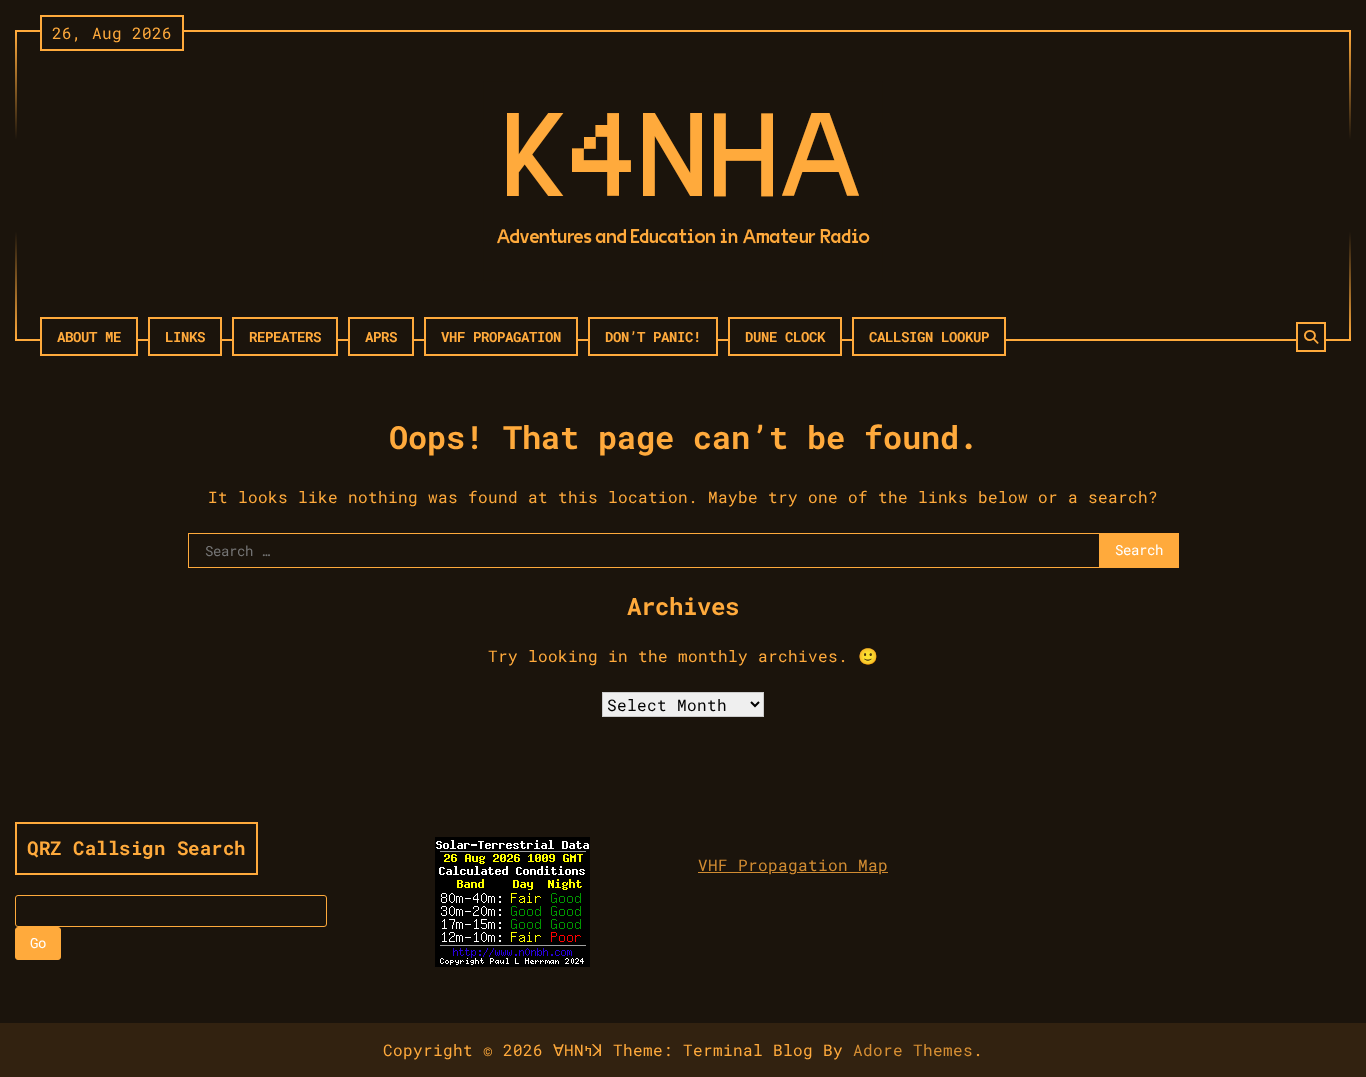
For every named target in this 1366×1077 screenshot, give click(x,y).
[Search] (1311, 337)
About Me (89, 336)
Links (185, 336)
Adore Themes (913, 1049)
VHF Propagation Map (793, 864)
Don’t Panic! (653, 336)
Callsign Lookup (929, 336)
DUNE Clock (785, 336)
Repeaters (285, 336)
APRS (381, 336)
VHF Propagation (501, 336)
